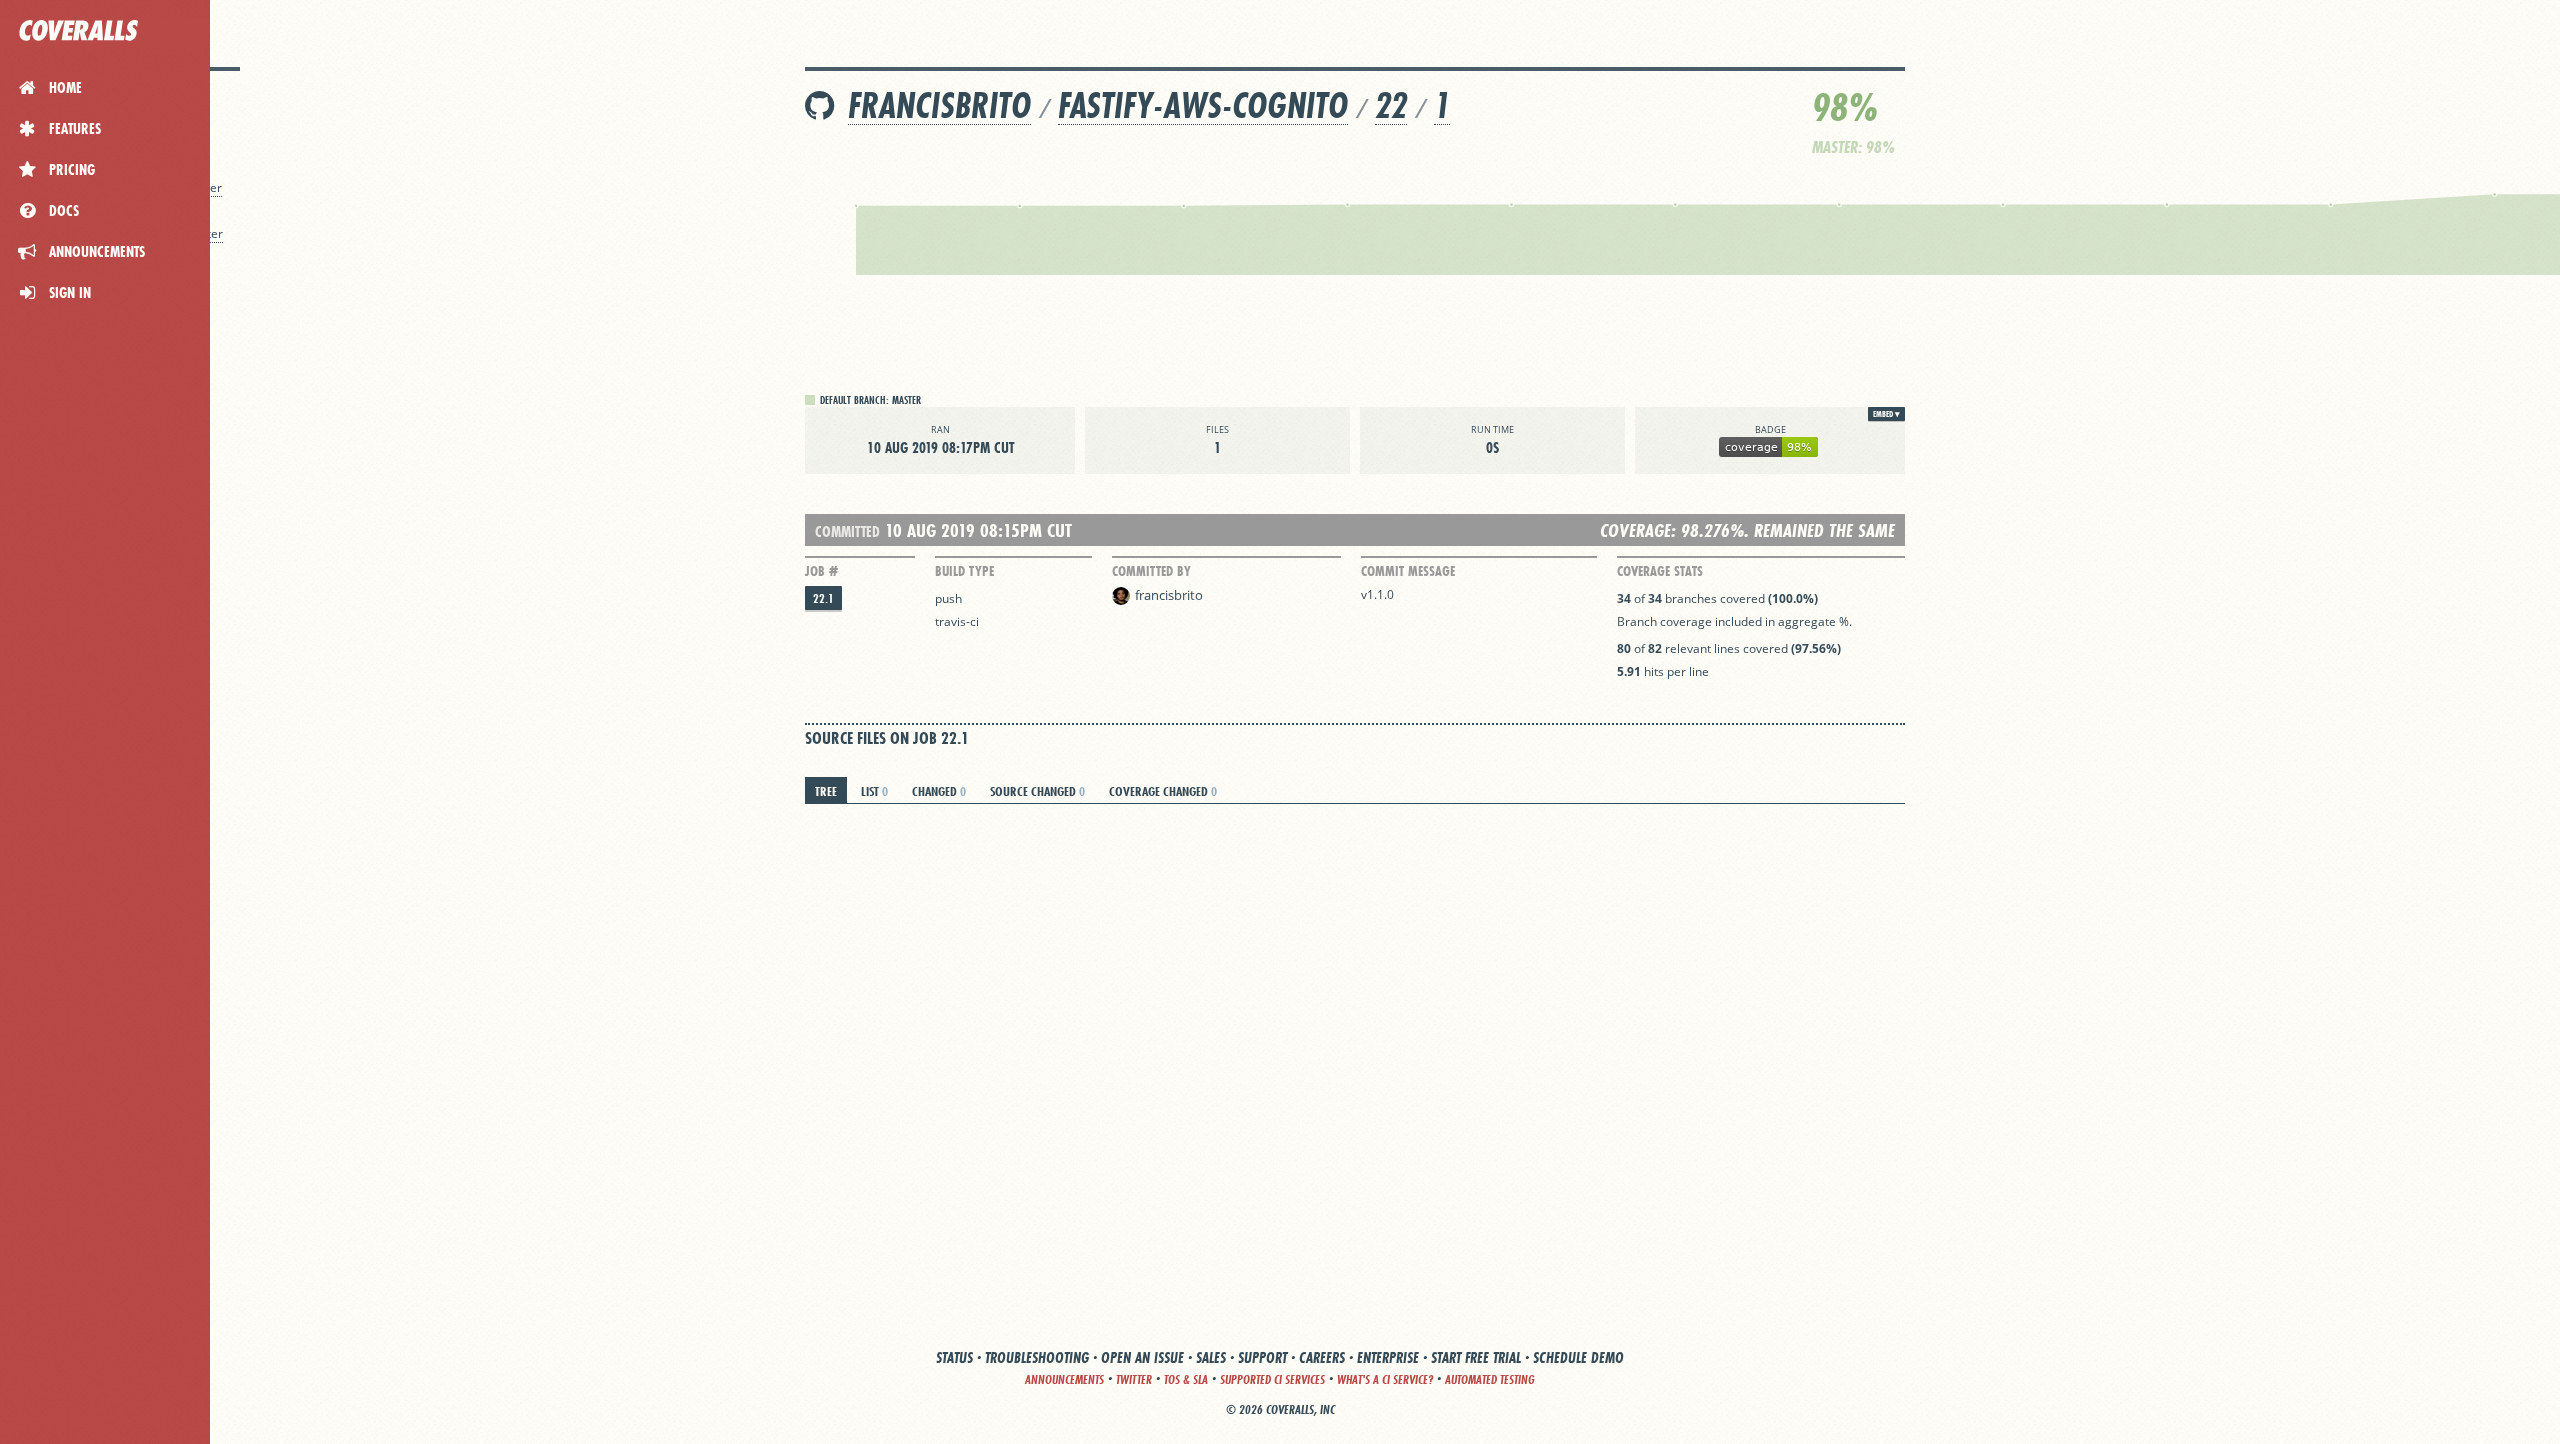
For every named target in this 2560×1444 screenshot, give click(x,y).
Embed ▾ (1886, 414)
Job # (821, 571)
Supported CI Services (1272, 1379)
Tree (826, 791)
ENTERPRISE (1388, 1357)
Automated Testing (1490, 1379)
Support (1262, 1357)
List (874, 791)
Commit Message (1408, 571)
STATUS (954, 1357)
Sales (1211, 1357)
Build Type (964, 571)
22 (1391, 105)
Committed (847, 531)
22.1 (823, 598)
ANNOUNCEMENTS (1064, 1379)
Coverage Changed (1163, 791)
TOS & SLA (1186, 1379)
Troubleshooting (1037, 1357)
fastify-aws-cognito (1203, 105)
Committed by (1151, 571)
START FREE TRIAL (1476, 1357)
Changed (939, 791)
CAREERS (1322, 1357)
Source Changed (1037, 791)
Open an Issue (1142, 1357)
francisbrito (939, 105)
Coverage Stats (1660, 571)
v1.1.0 (1377, 594)
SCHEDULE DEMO (1578, 1357)
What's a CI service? (1385, 1379)
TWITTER (1134, 1379)
